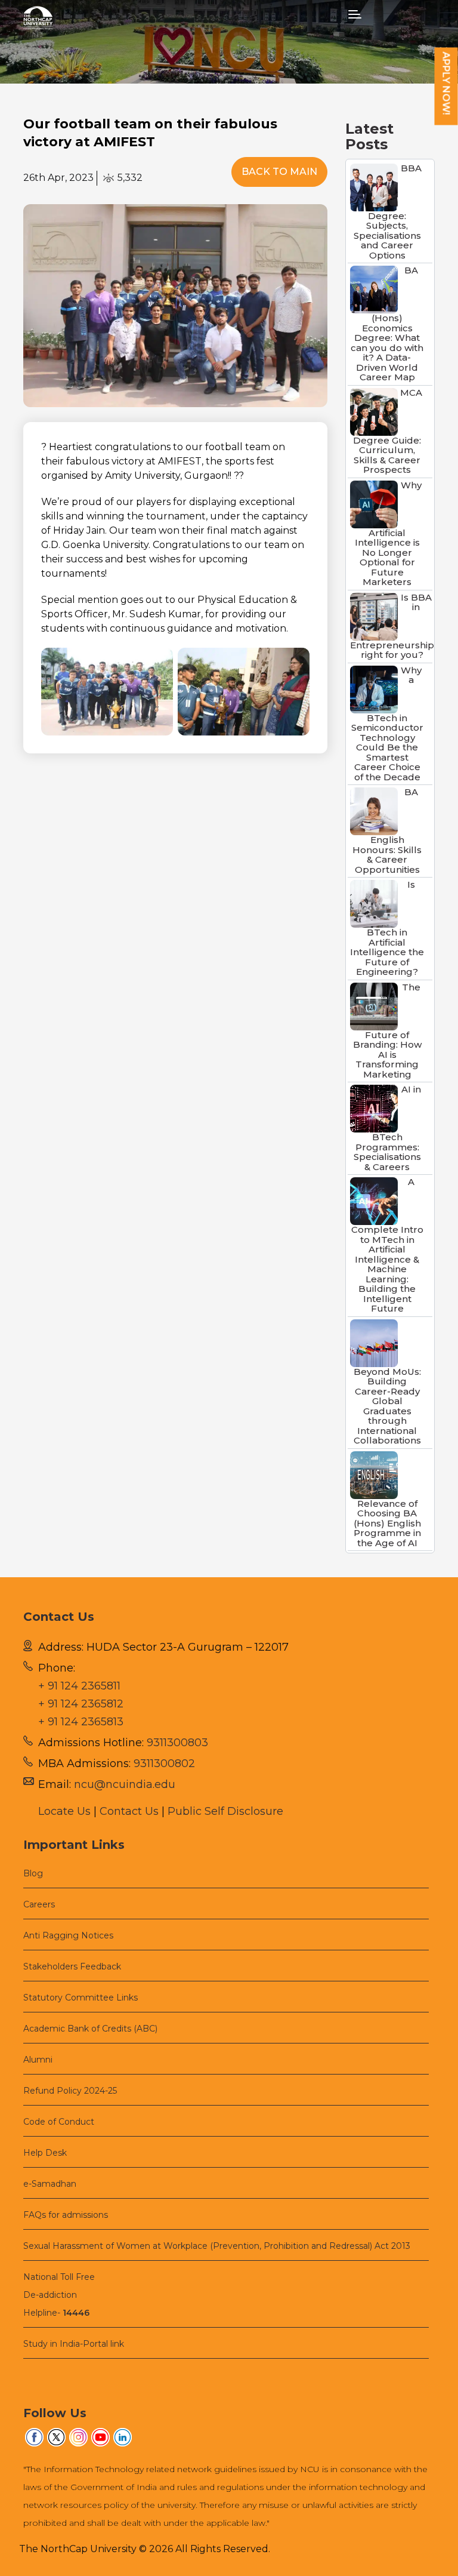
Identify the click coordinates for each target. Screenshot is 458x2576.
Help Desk (45, 2153)
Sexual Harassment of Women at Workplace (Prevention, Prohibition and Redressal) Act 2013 (217, 2246)
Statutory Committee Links (81, 1998)
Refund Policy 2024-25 (70, 2091)
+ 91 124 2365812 (81, 1704)
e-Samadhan (50, 2184)
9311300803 (177, 1743)
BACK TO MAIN (279, 172)
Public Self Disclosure (225, 1811)
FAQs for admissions (66, 2215)
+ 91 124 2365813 (81, 1722)
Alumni (38, 2060)
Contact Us (129, 1811)
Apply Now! (446, 84)
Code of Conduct (59, 2122)
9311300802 (164, 1764)
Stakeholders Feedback (72, 1966)
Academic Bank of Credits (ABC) (90, 2029)
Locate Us (64, 1811)
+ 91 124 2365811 (79, 1686)
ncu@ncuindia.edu (125, 1784)
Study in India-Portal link (74, 2344)
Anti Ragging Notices (68, 1935)
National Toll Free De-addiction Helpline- (59, 2295)
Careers (39, 1904)
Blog (33, 1873)
